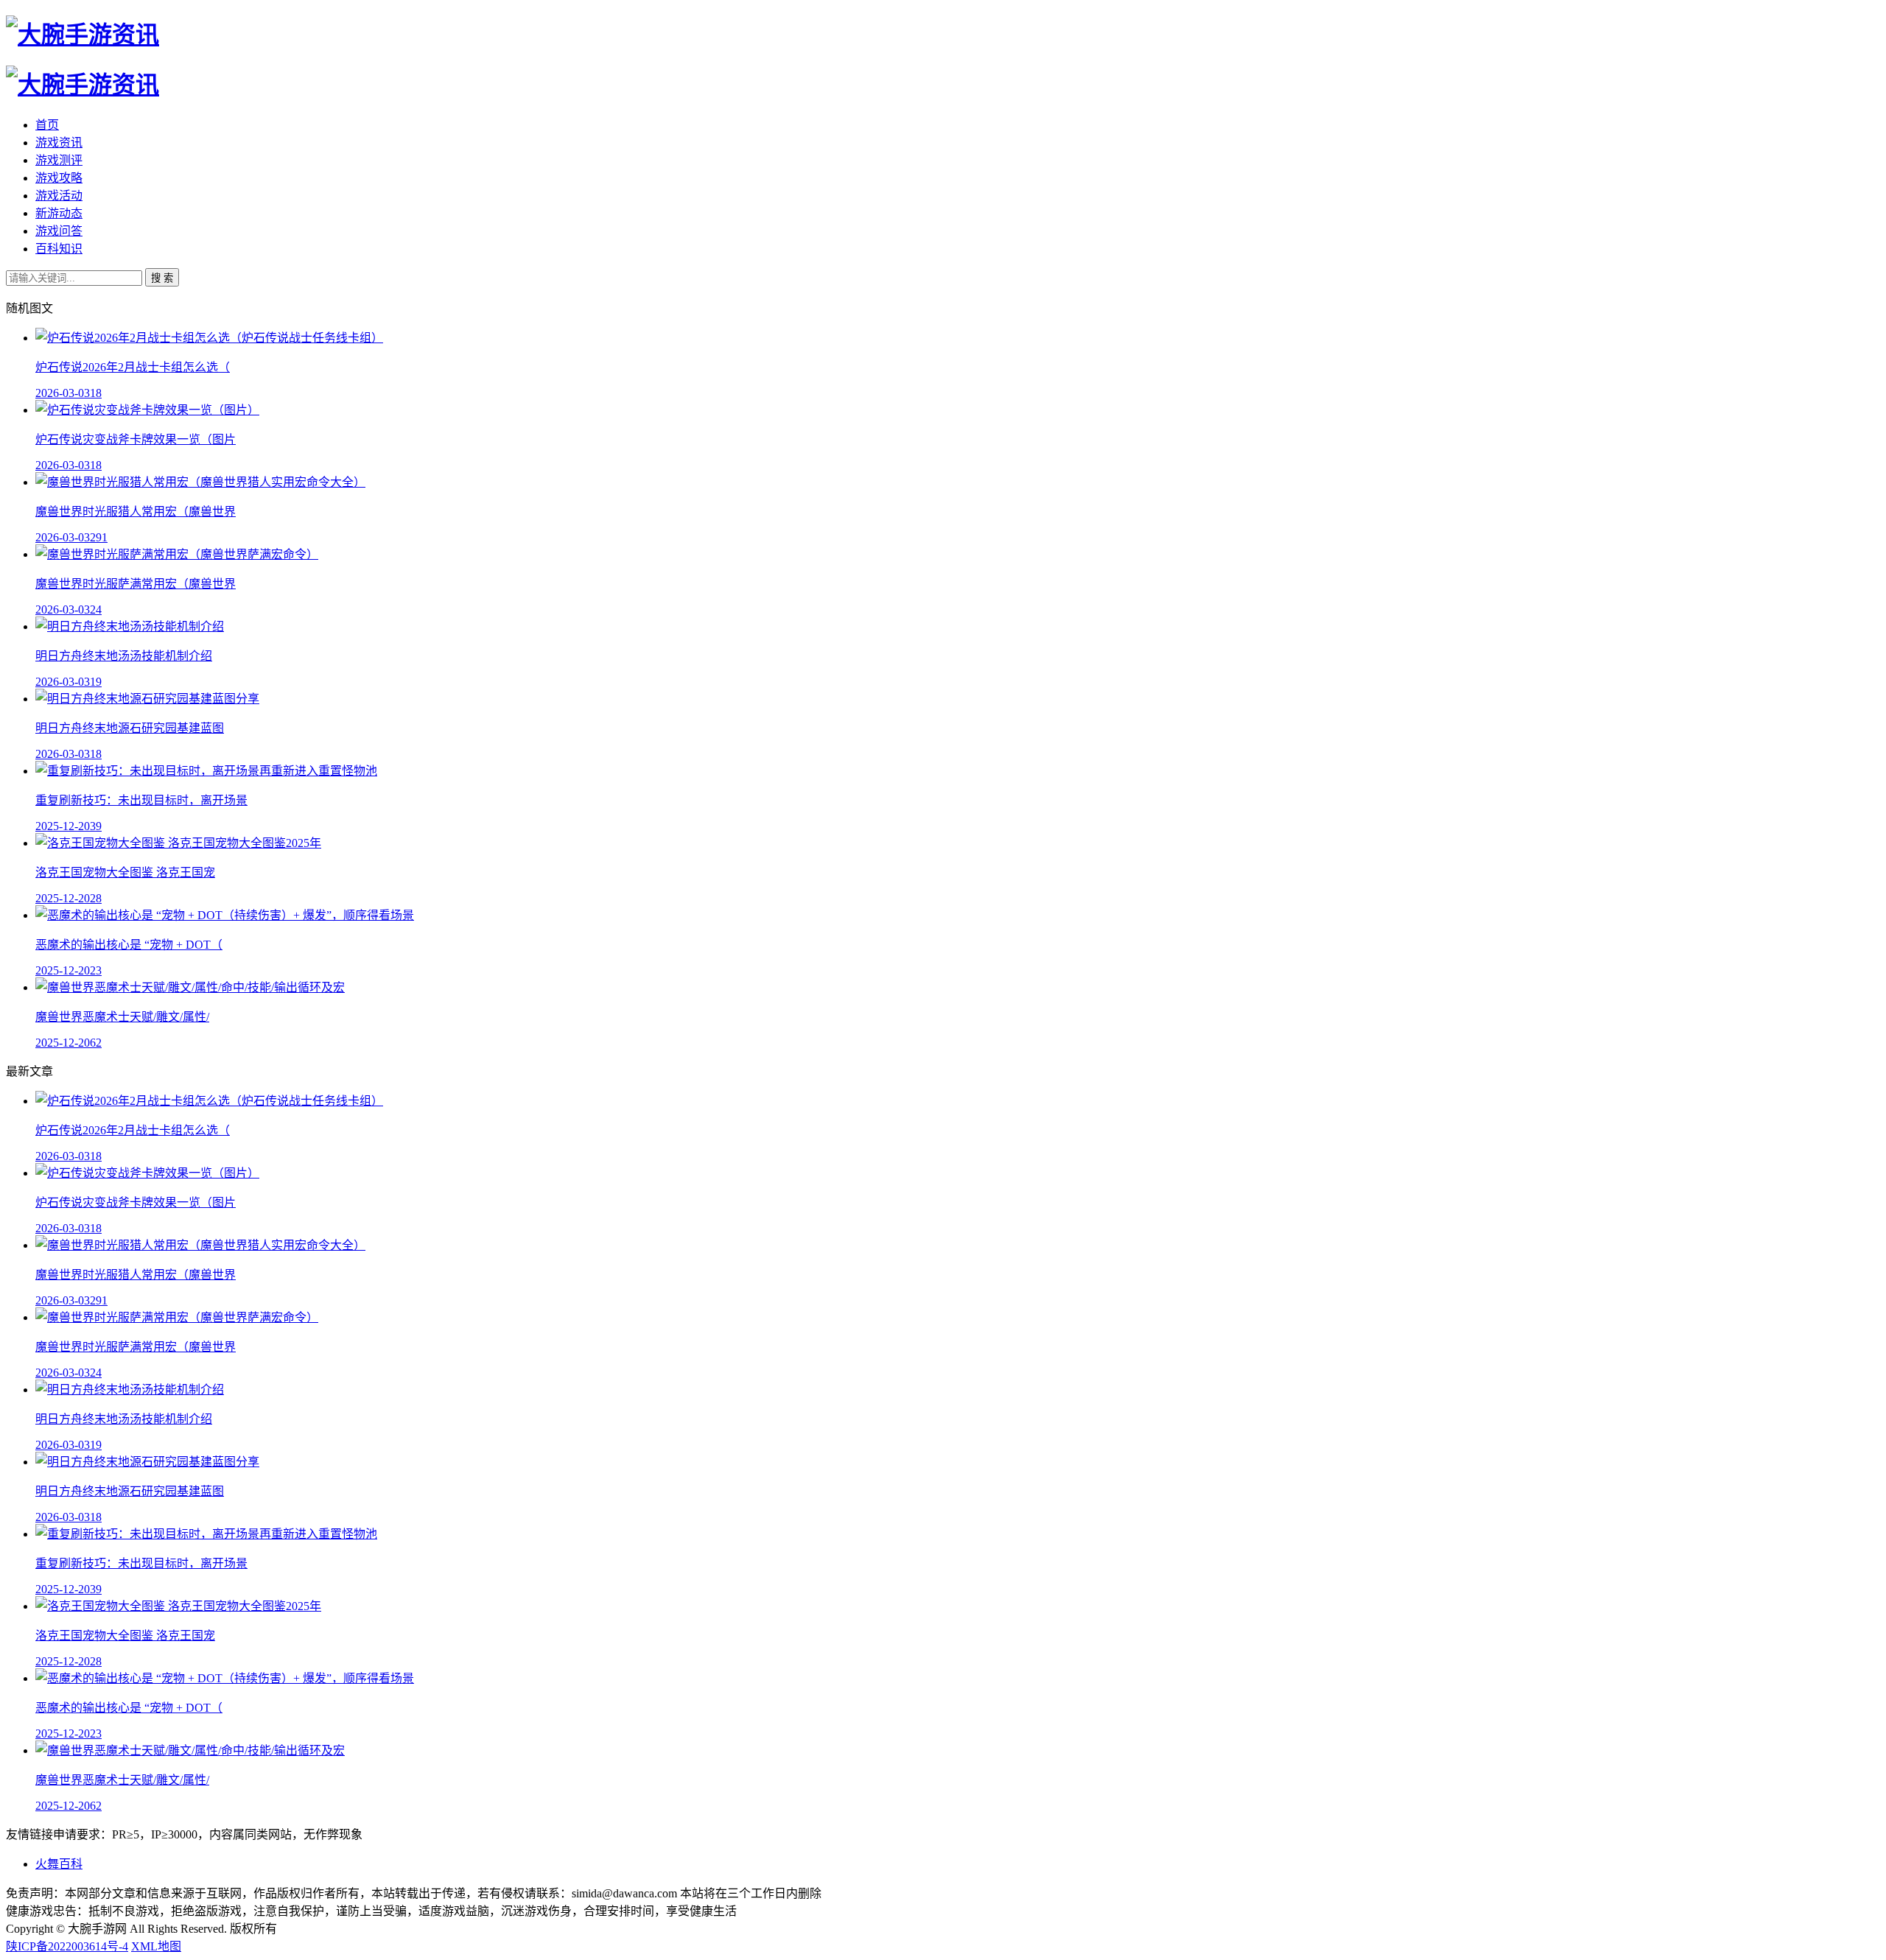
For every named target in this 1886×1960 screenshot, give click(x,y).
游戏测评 (59, 160)
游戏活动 (59, 196)
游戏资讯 (59, 143)
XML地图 (156, 1946)
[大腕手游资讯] (83, 35)
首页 (47, 125)
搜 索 (162, 278)
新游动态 (59, 213)
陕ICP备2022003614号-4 (67, 1946)
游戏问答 (59, 231)
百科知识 (59, 249)
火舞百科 (59, 1864)
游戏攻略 (59, 178)
